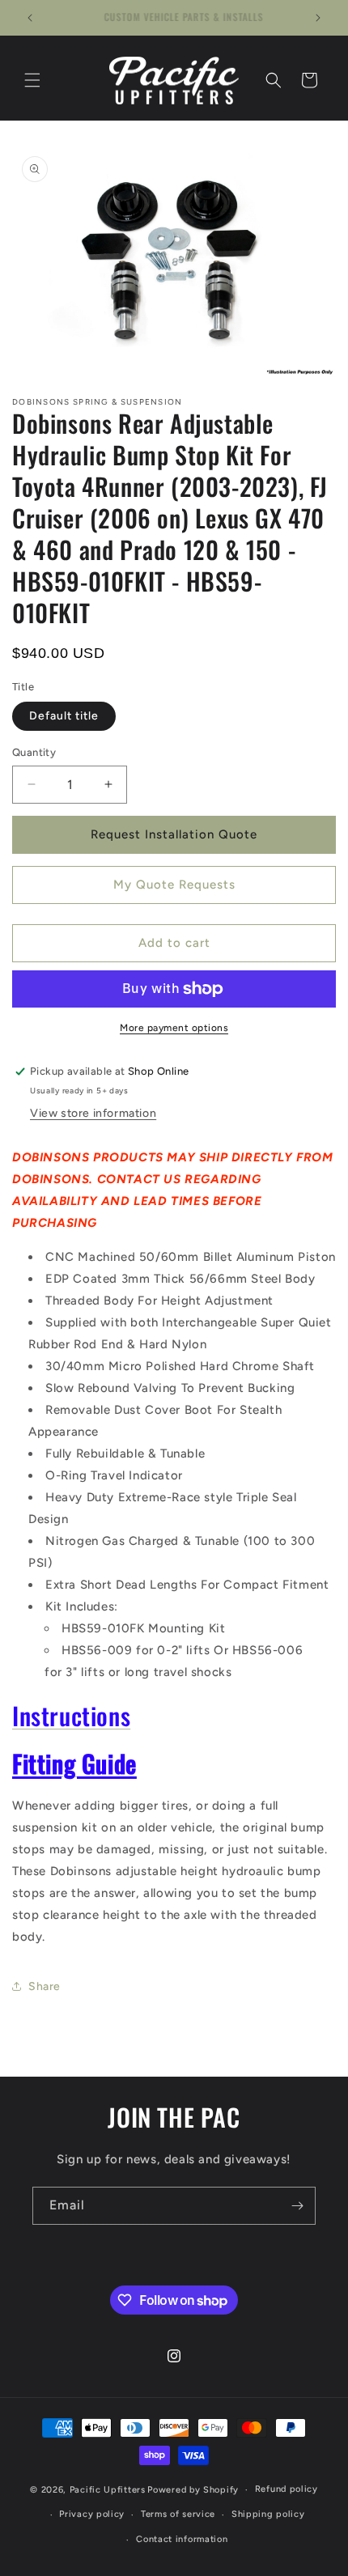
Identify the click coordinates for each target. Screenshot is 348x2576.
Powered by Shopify (193, 2490)
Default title (64, 716)
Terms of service (178, 2514)
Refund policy (286, 2489)
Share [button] (45, 1986)
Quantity (34, 752)
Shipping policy (268, 2514)
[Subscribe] (297, 2206)
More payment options (174, 1028)
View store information (93, 1113)
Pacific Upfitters (108, 2490)
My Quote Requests (174, 885)
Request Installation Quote (174, 834)
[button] (32, 80)
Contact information (182, 2539)
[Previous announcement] (30, 18)
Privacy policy (92, 2514)
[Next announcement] (318, 18)
